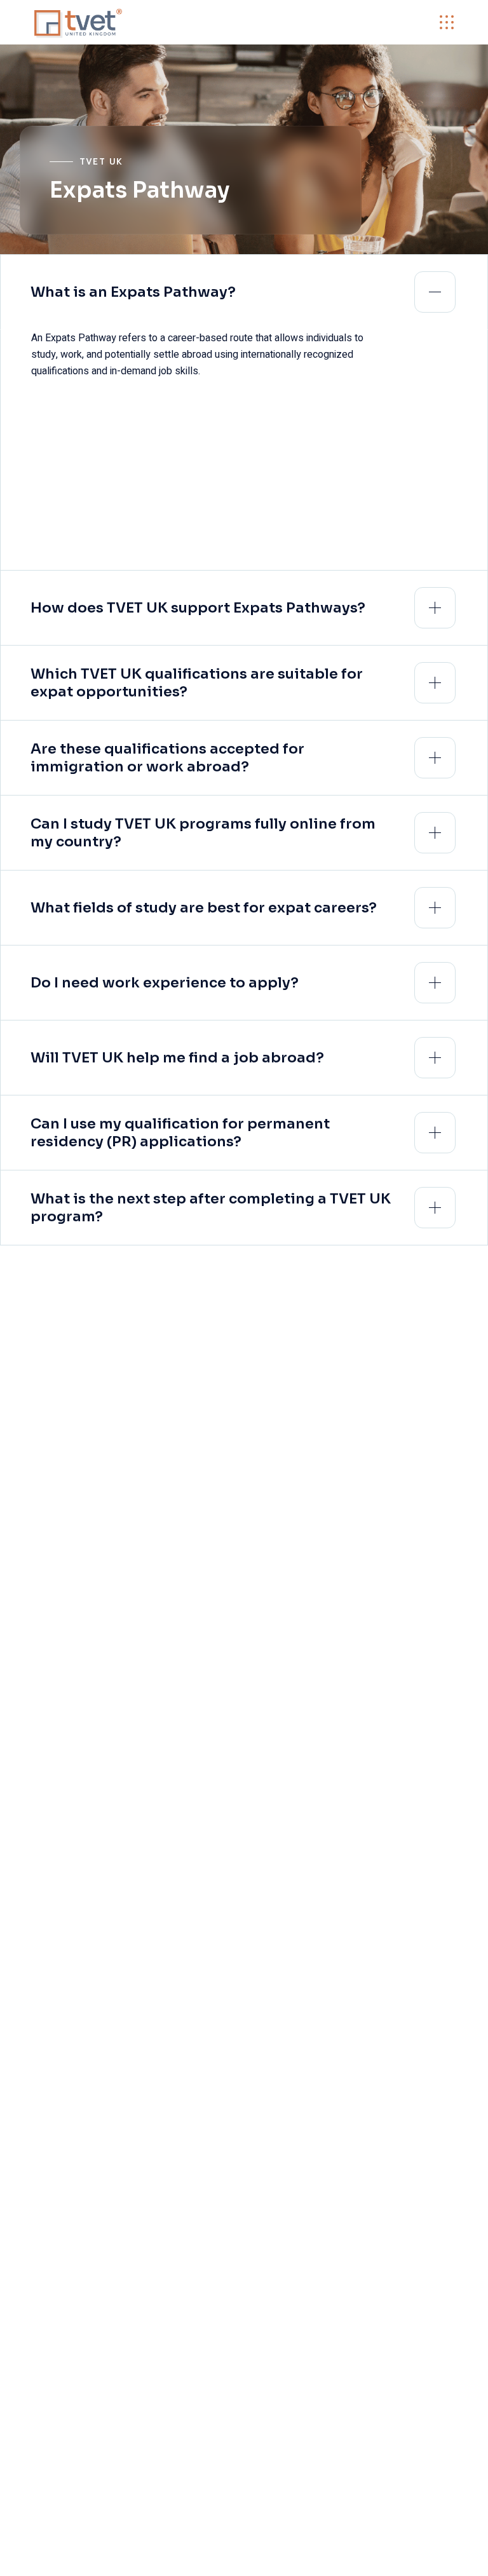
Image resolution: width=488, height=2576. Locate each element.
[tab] (244, 292)
